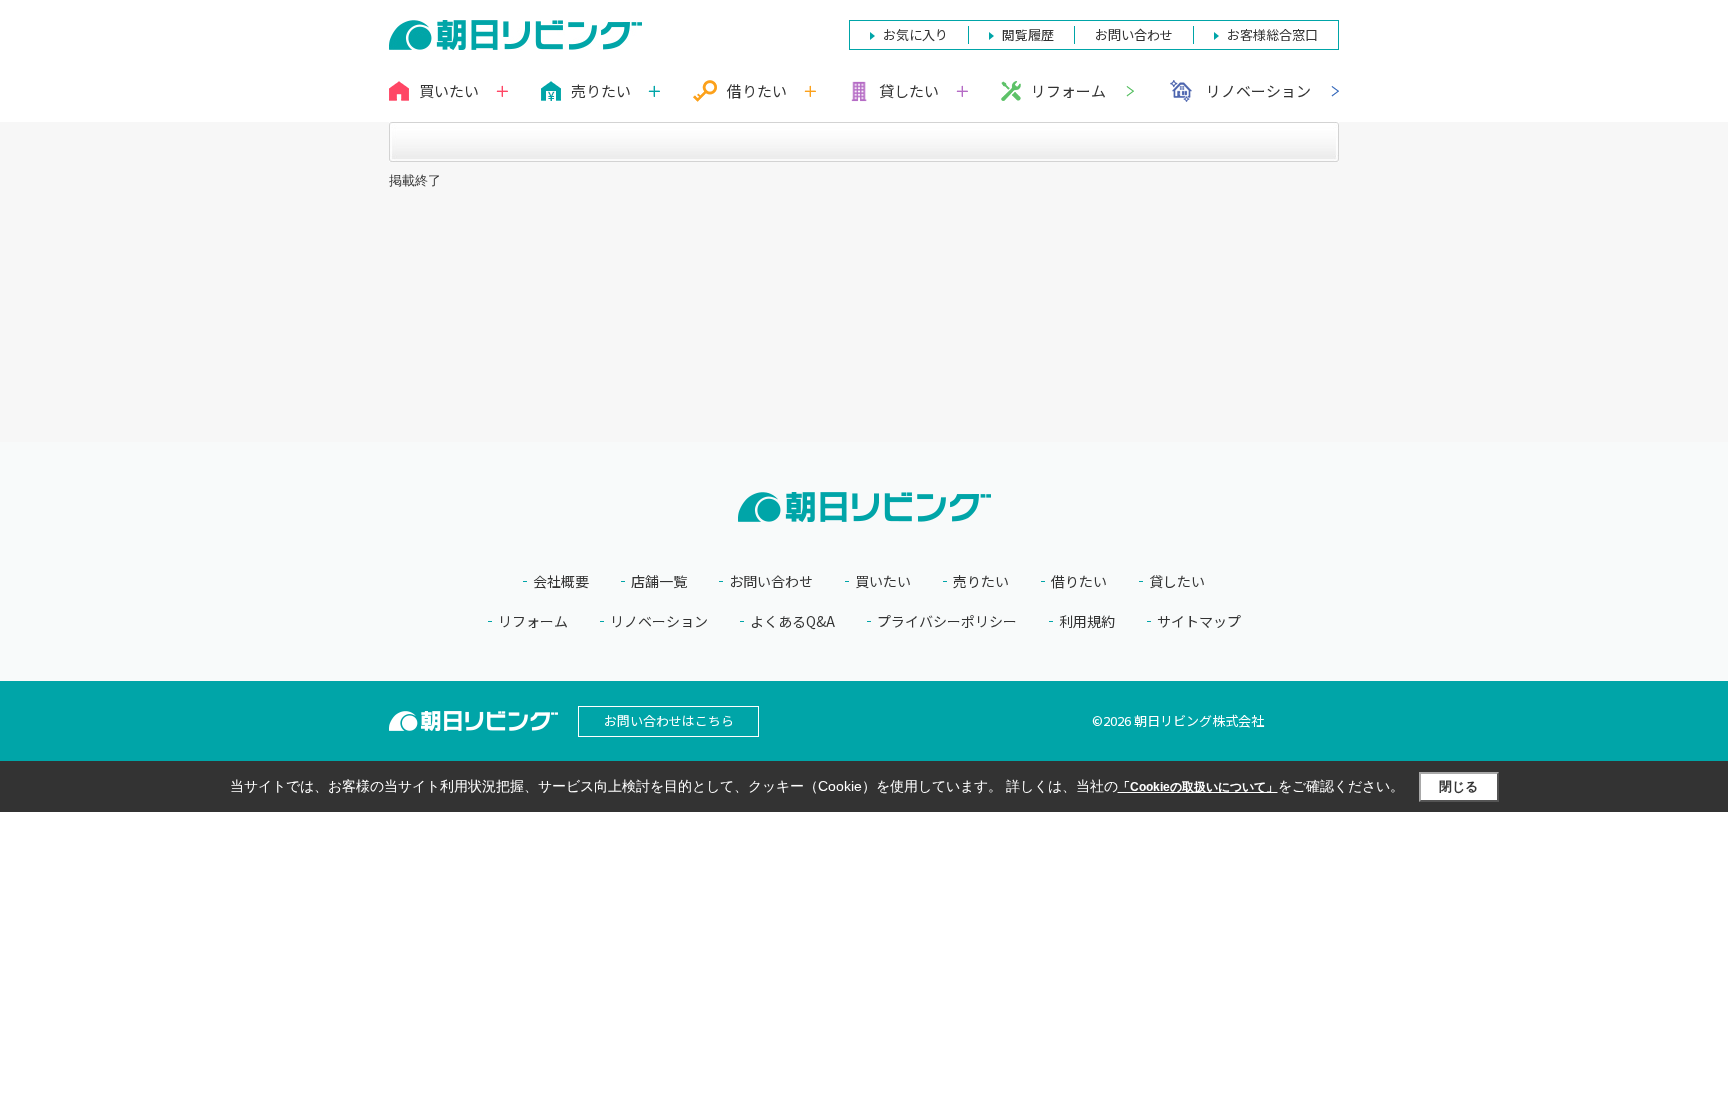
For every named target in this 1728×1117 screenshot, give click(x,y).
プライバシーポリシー (947, 621)
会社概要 (561, 581)
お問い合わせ (771, 581)
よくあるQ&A (792, 621)
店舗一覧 (659, 581)
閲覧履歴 (1028, 34)
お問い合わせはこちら (669, 720)
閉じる (1458, 786)
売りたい (981, 581)
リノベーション (1258, 90)
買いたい (883, 581)
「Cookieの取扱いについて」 (1198, 787)
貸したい (1177, 581)
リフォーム (1068, 90)
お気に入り (915, 34)
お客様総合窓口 (1272, 34)
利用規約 (1087, 621)
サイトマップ (1199, 621)
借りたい (1079, 581)
